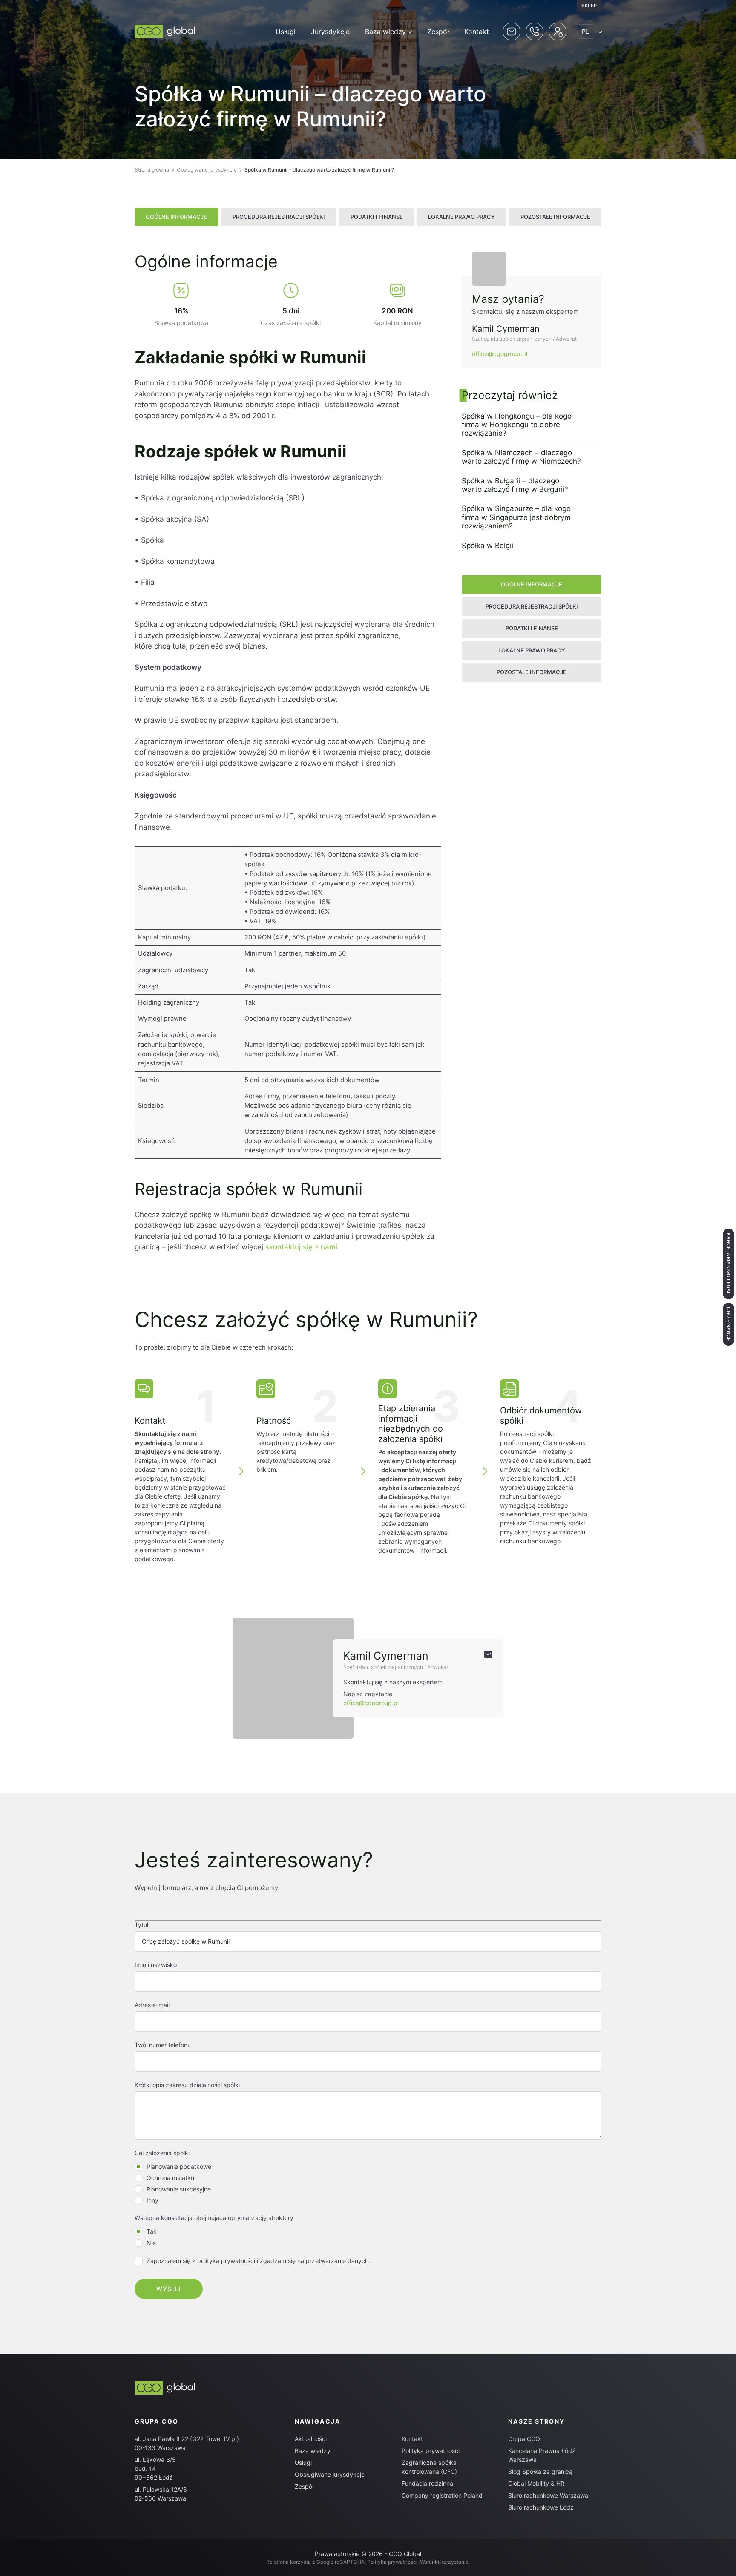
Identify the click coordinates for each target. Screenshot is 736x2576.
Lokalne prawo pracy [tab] (461, 217)
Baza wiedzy (385, 32)
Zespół (438, 32)
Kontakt (477, 32)
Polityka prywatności (431, 2451)
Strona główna (152, 170)
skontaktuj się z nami (301, 1247)
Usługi (286, 32)
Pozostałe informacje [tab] (555, 217)
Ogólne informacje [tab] (176, 217)
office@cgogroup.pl (500, 354)
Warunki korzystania (444, 2562)
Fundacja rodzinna (427, 2483)
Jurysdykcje (330, 32)
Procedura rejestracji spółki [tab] (279, 217)
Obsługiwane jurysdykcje (207, 170)
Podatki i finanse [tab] (377, 217)
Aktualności (311, 2439)
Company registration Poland (442, 2495)
